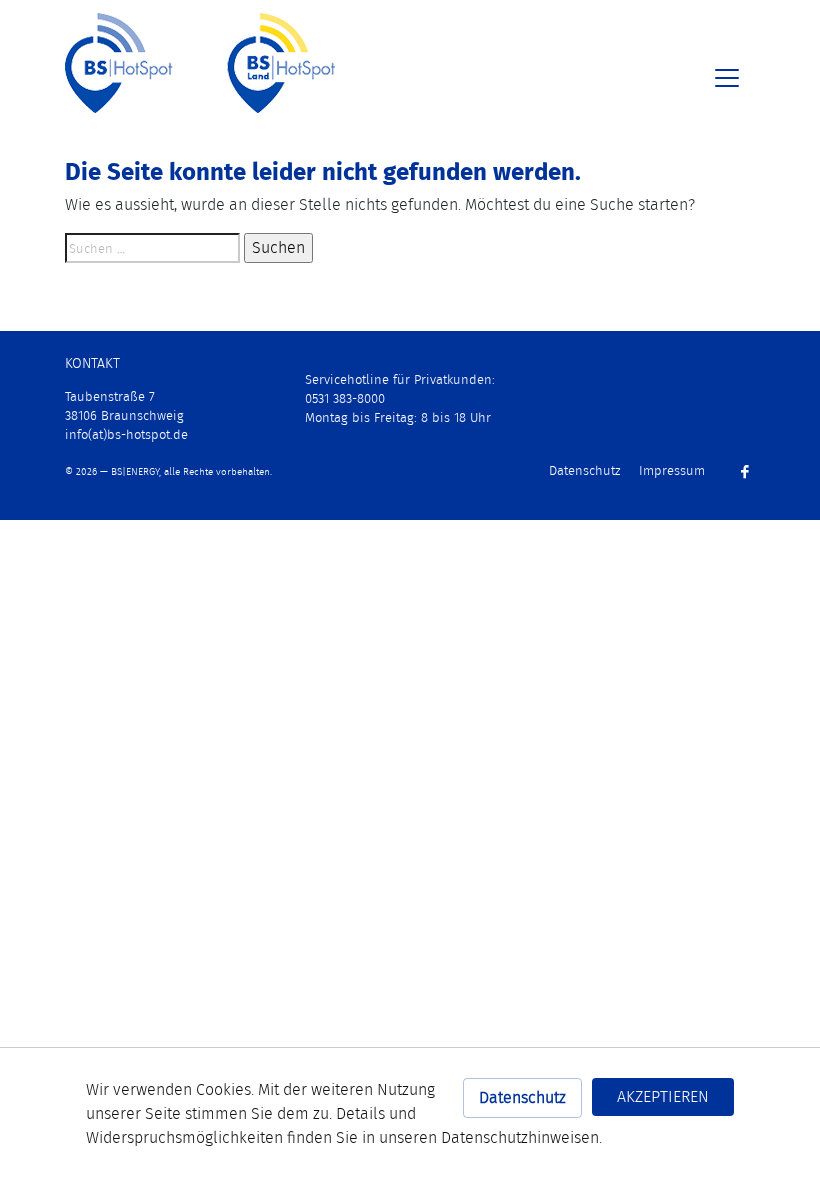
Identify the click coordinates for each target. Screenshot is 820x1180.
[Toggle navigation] (727, 78)
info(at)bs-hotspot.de (126, 434)
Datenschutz (522, 1097)
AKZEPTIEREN (663, 1096)
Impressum (672, 470)
